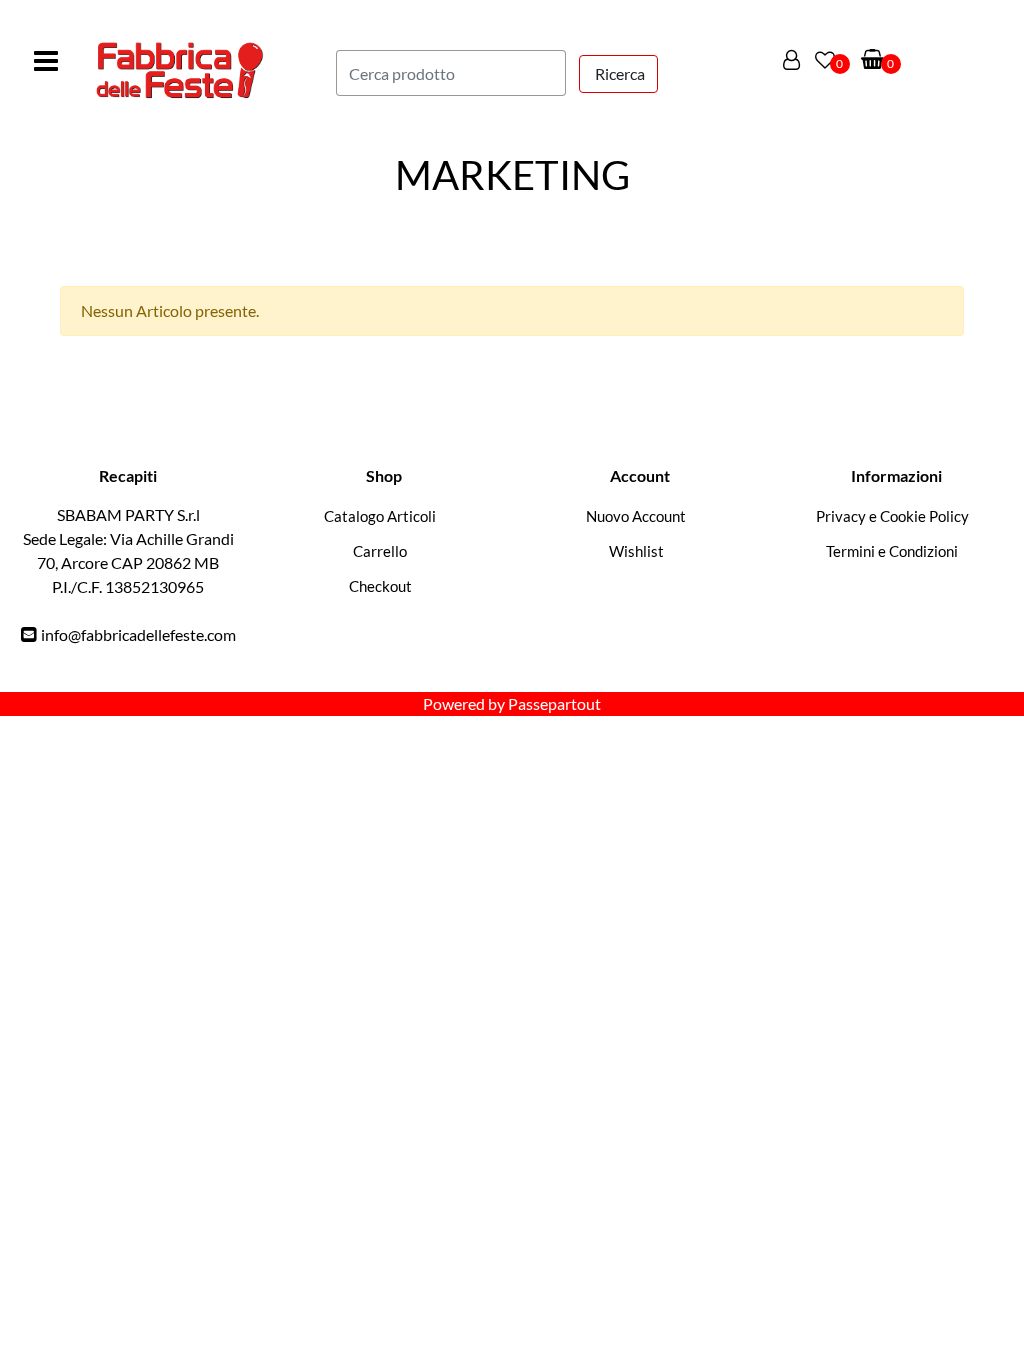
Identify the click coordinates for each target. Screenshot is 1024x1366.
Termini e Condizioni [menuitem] (892, 551)
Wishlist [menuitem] (636, 551)
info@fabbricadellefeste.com (138, 634)
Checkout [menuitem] (380, 586)
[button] (618, 74)
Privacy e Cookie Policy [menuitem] (892, 516)
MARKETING (512, 175)
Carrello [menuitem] (380, 551)
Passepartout (554, 703)
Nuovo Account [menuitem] (636, 516)
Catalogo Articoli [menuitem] (380, 516)
